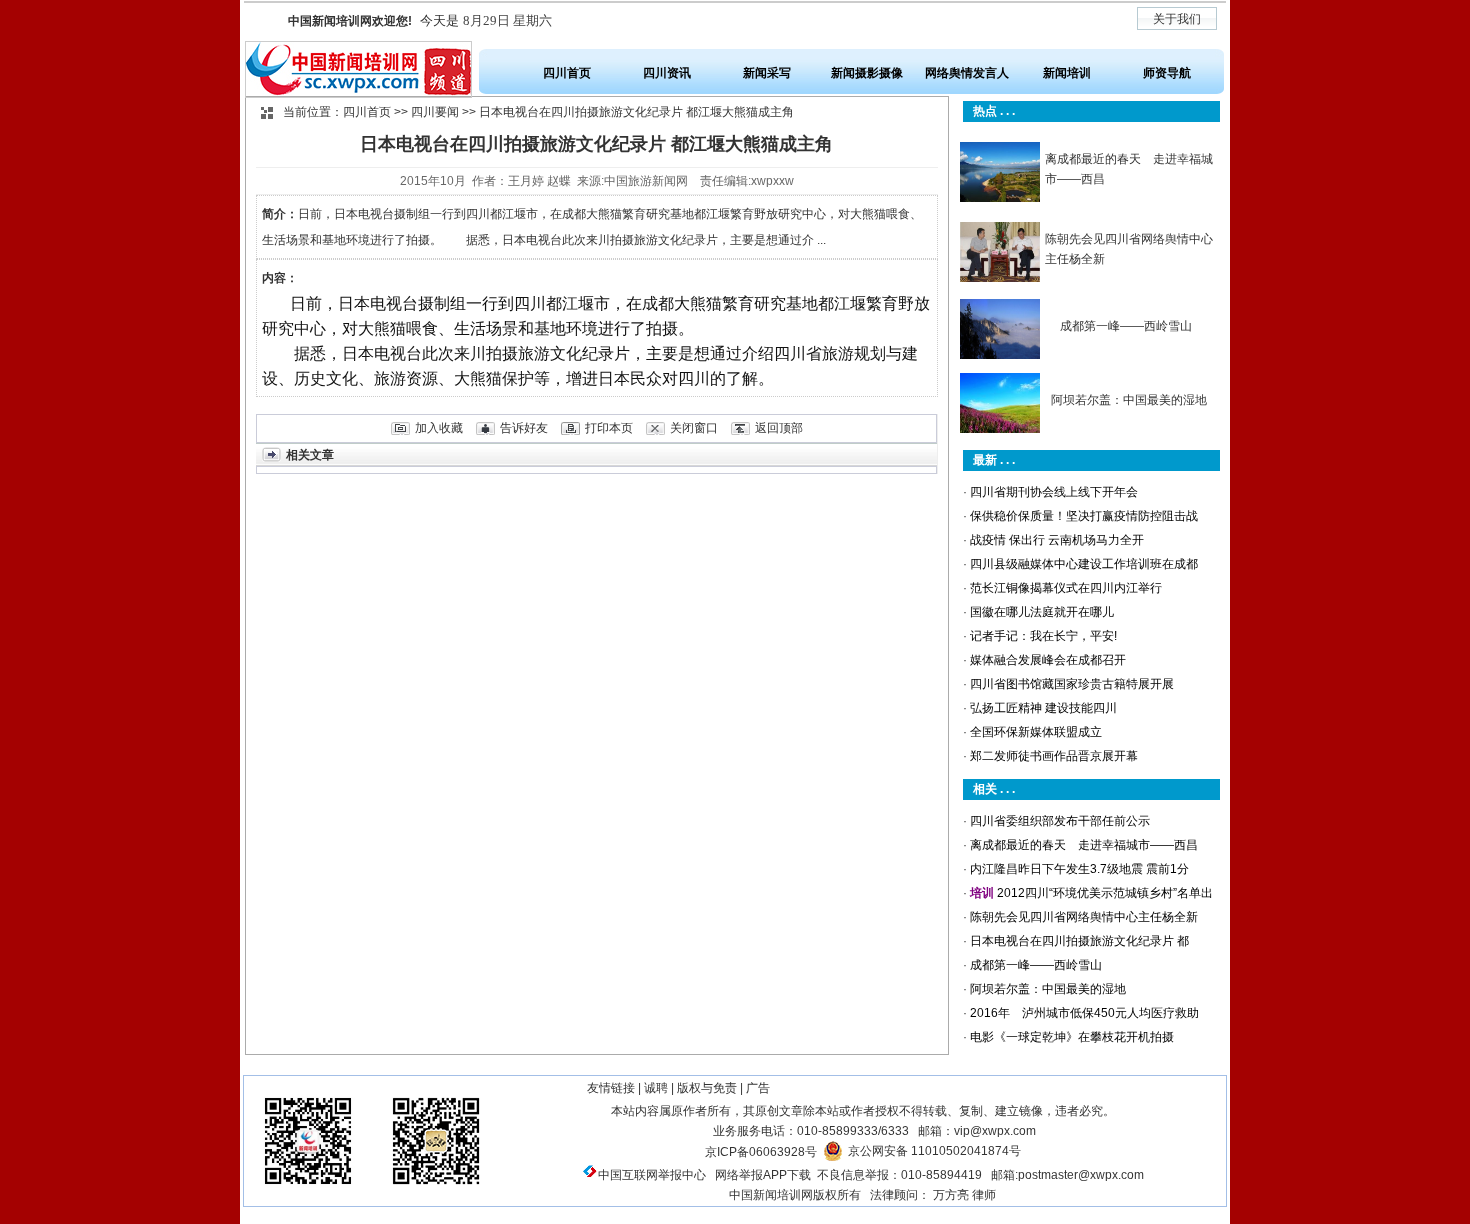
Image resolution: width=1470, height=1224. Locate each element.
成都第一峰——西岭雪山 (1126, 326)
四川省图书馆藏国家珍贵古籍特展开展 (1072, 684)
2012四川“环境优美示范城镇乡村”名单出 (1105, 893)
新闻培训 (1067, 73)
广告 (758, 1088)
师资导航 (1167, 73)
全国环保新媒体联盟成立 (1036, 732)
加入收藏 (439, 428)
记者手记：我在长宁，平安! (1043, 636)
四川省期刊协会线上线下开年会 (1054, 492)
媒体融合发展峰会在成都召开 (1048, 660)
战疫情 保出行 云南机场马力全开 (1057, 540)
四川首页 (567, 73)
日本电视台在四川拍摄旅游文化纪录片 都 (1079, 941)
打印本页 (609, 428)
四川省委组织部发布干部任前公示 (1060, 821)
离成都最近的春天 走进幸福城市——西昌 (1084, 845)
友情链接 (611, 1088)
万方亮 (951, 1195)
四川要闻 (435, 112)
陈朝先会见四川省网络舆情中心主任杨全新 (1084, 917)
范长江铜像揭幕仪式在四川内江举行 (1066, 588)
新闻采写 (767, 73)
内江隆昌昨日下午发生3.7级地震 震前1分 (1079, 869)
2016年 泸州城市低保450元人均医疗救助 (1084, 1013)
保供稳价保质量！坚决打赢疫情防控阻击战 (1084, 516)
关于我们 (1177, 19)
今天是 (420, 20)
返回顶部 (779, 428)
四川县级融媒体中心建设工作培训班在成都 (1084, 564)
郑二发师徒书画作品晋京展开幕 (1054, 756)
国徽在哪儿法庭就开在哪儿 (1042, 612)
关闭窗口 (694, 428)
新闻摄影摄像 (867, 73)
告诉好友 (524, 428)
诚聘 (656, 1088)
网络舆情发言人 (967, 73)
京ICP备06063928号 (761, 1152)
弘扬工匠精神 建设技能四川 (1043, 708)
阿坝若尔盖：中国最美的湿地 (1129, 400)
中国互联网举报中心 (652, 1175)
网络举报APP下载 (763, 1175)
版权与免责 (707, 1088)
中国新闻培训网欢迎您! (350, 21)
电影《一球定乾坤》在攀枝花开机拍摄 (1072, 1037)
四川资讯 (667, 73)
